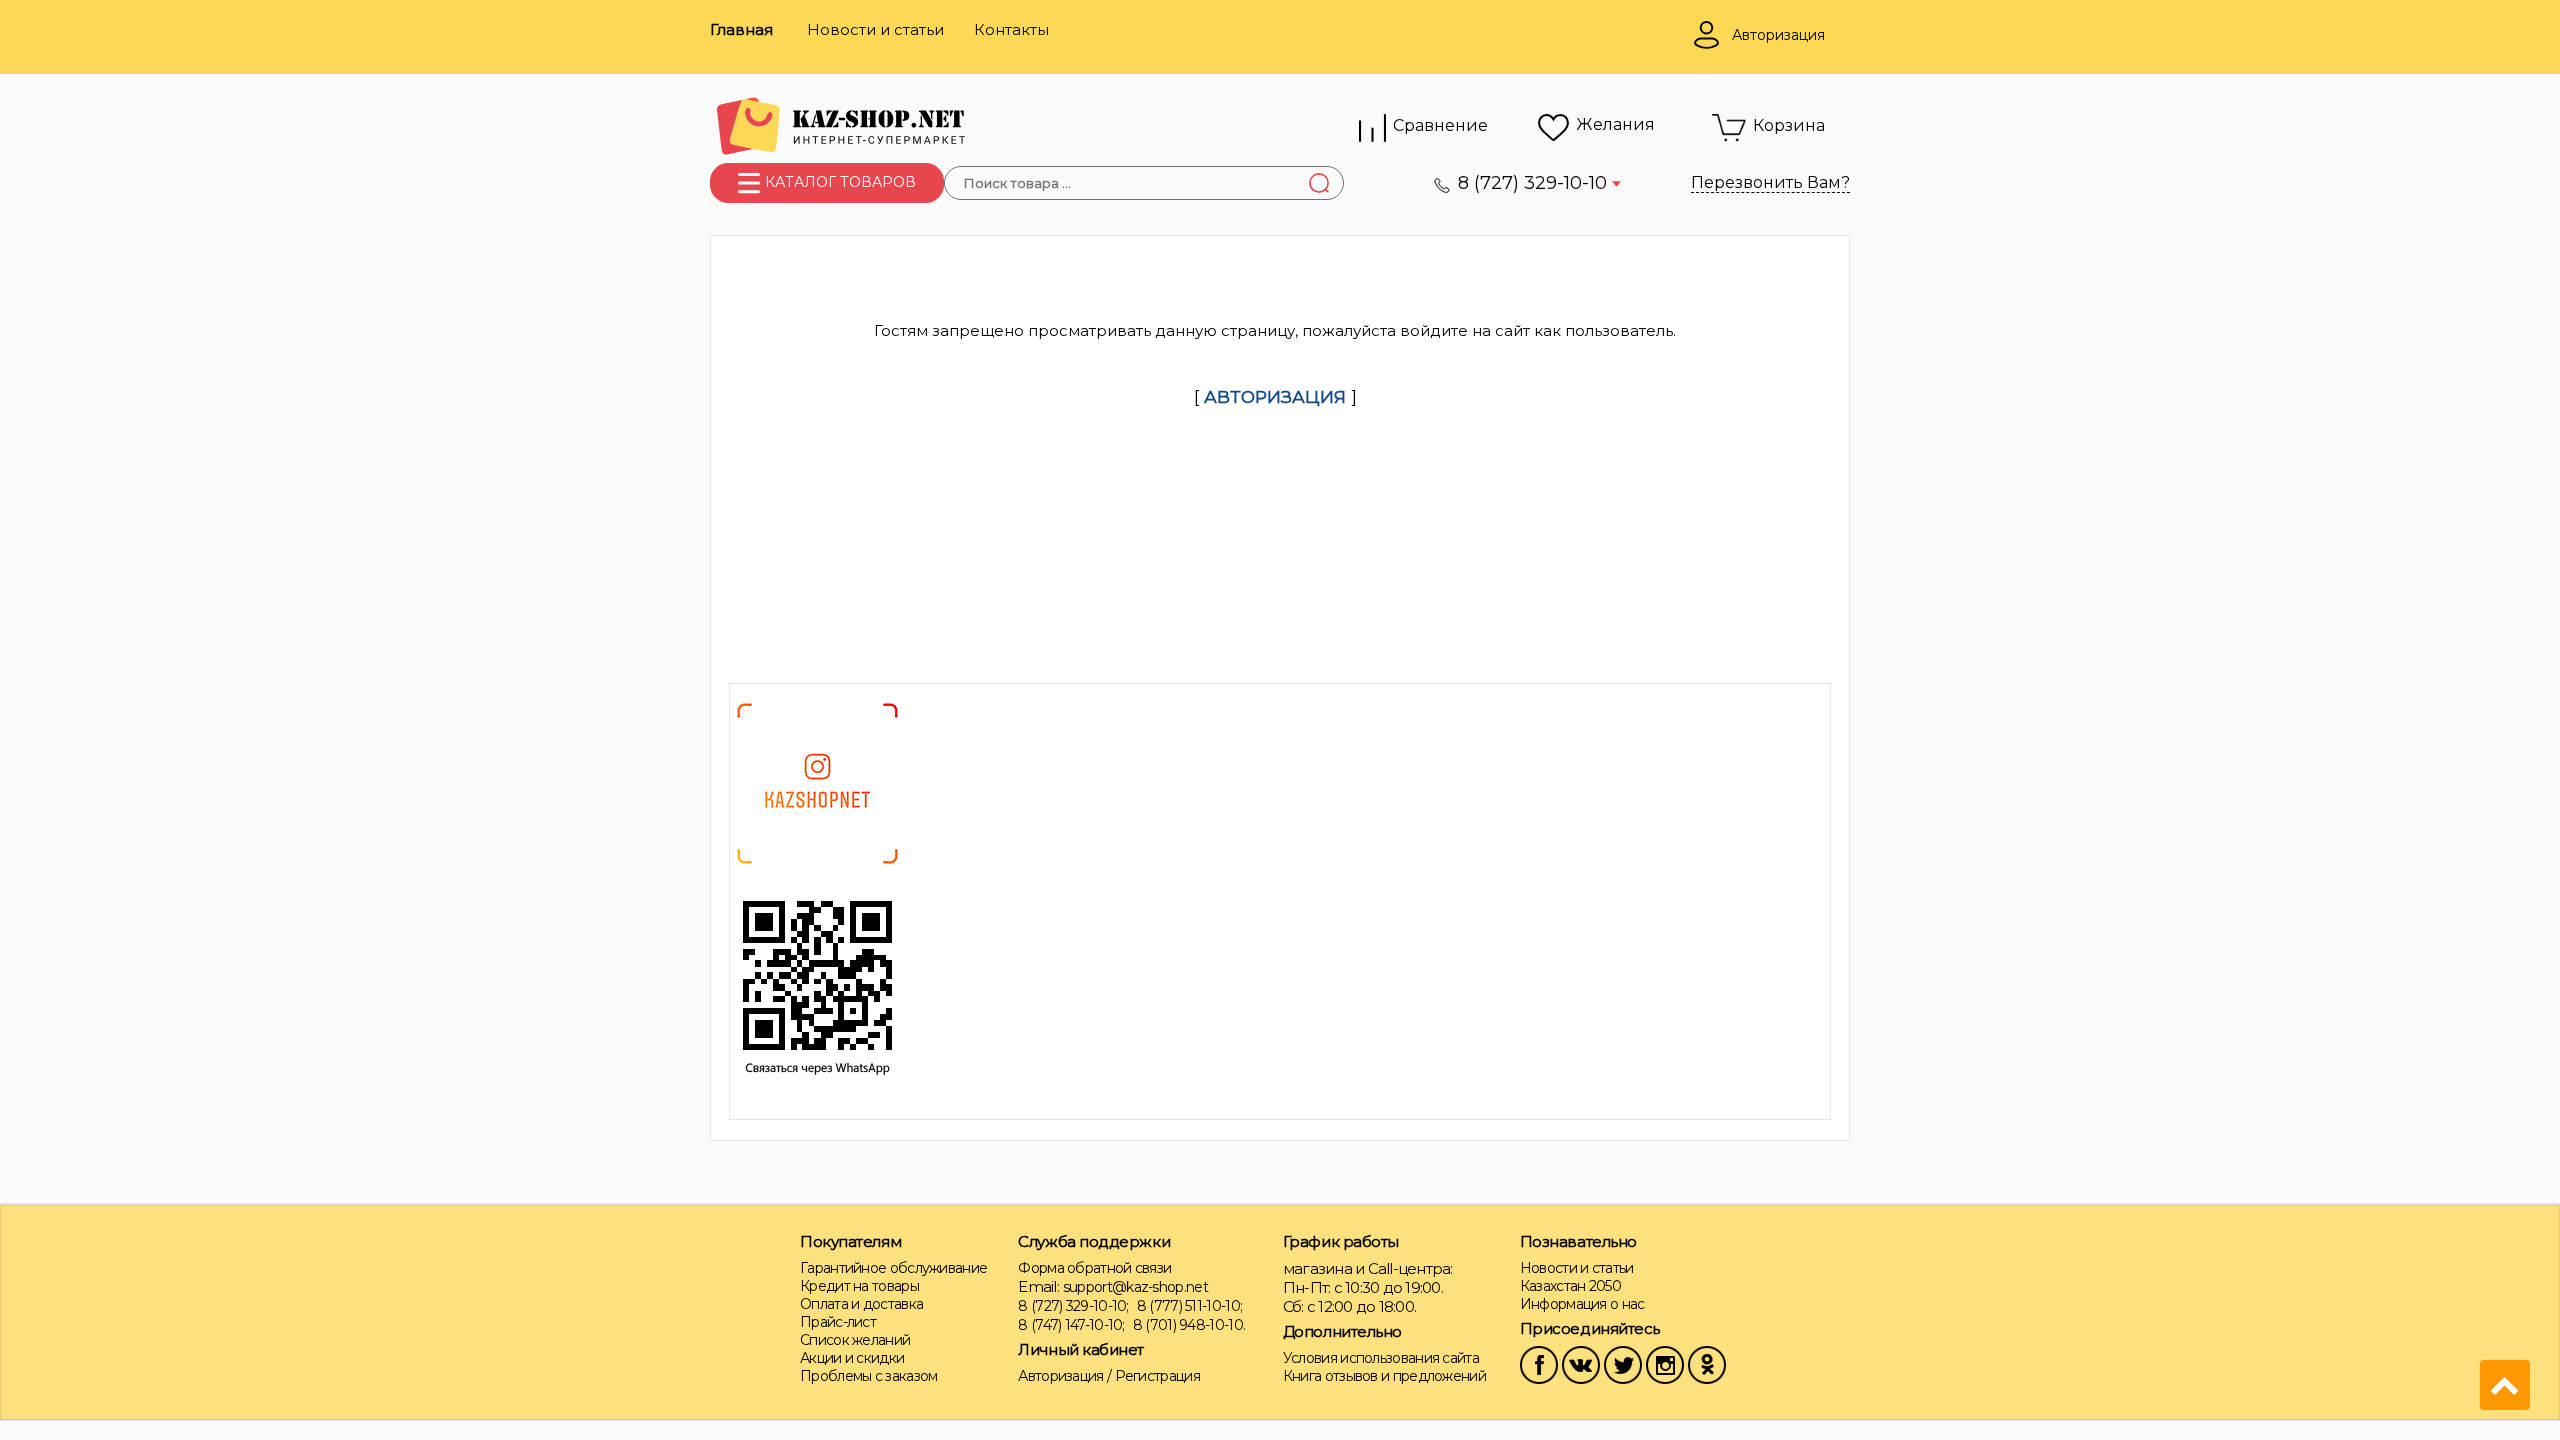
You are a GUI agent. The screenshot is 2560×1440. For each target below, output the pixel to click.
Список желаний (855, 1340)
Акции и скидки (852, 1358)
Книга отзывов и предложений (1384, 1376)
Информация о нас (1582, 1304)
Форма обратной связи (1094, 1268)
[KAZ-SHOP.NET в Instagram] (1665, 1363)
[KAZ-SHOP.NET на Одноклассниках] (1707, 1363)
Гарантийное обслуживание (893, 1268)
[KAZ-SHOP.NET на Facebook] (1539, 1363)
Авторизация (1060, 1376)
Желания (1615, 124)
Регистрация (1157, 1376)
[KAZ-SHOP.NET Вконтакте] (1581, 1363)
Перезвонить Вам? (1770, 182)
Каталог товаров (838, 182)
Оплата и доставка (861, 1304)
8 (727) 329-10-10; (1073, 1306)
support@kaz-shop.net (1135, 1287)
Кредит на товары (859, 1286)
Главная (741, 29)
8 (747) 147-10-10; (1071, 1325)
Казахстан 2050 (1570, 1286)
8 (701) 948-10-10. (1189, 1325)
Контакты (1011, 29)
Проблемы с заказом (868, 1376)
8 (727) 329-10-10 (1535, 183)
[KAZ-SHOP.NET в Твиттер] (1623, 1363)
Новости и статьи (875, 29)
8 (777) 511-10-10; (1189, 1306)
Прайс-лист (838, 1322)
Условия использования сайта (1381, 1358)
